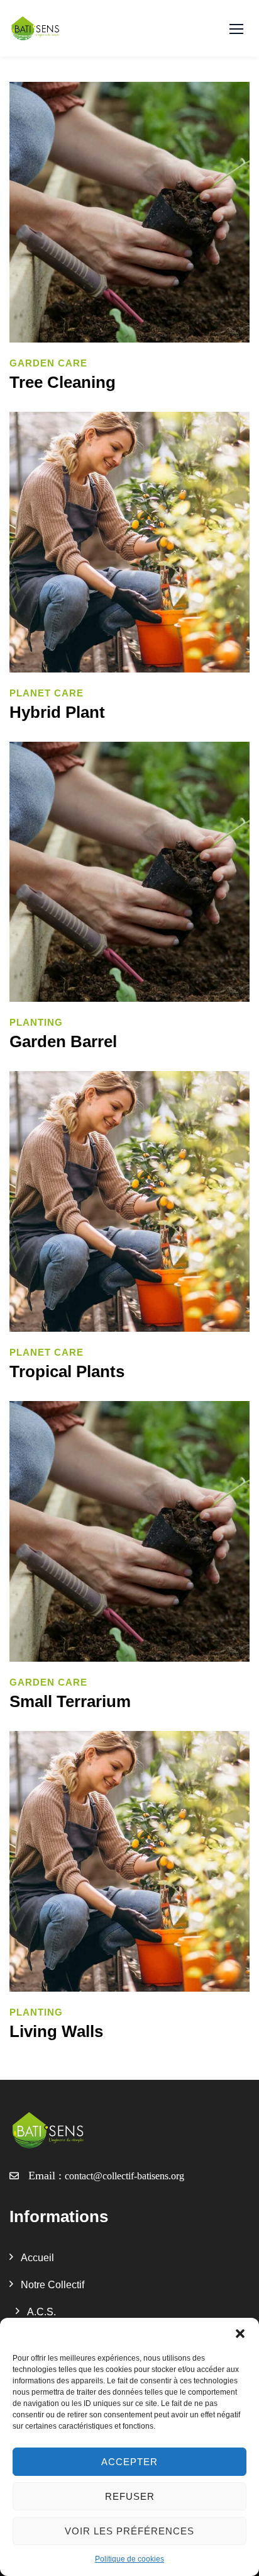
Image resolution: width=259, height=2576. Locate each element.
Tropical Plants (67, 1371)
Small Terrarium (70, 1701)
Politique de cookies (129, 2559)
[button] (240, 2334)
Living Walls (56, 2031)
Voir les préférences (129, 2531)
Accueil (37, 2258)
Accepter (129, 2462)
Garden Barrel (63, 1041)
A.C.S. (41, 2312)
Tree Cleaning (63, 382)
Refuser (130, 2496)
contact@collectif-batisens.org (124, 2176)
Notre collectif (52, 2285)
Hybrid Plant (57, 712)
